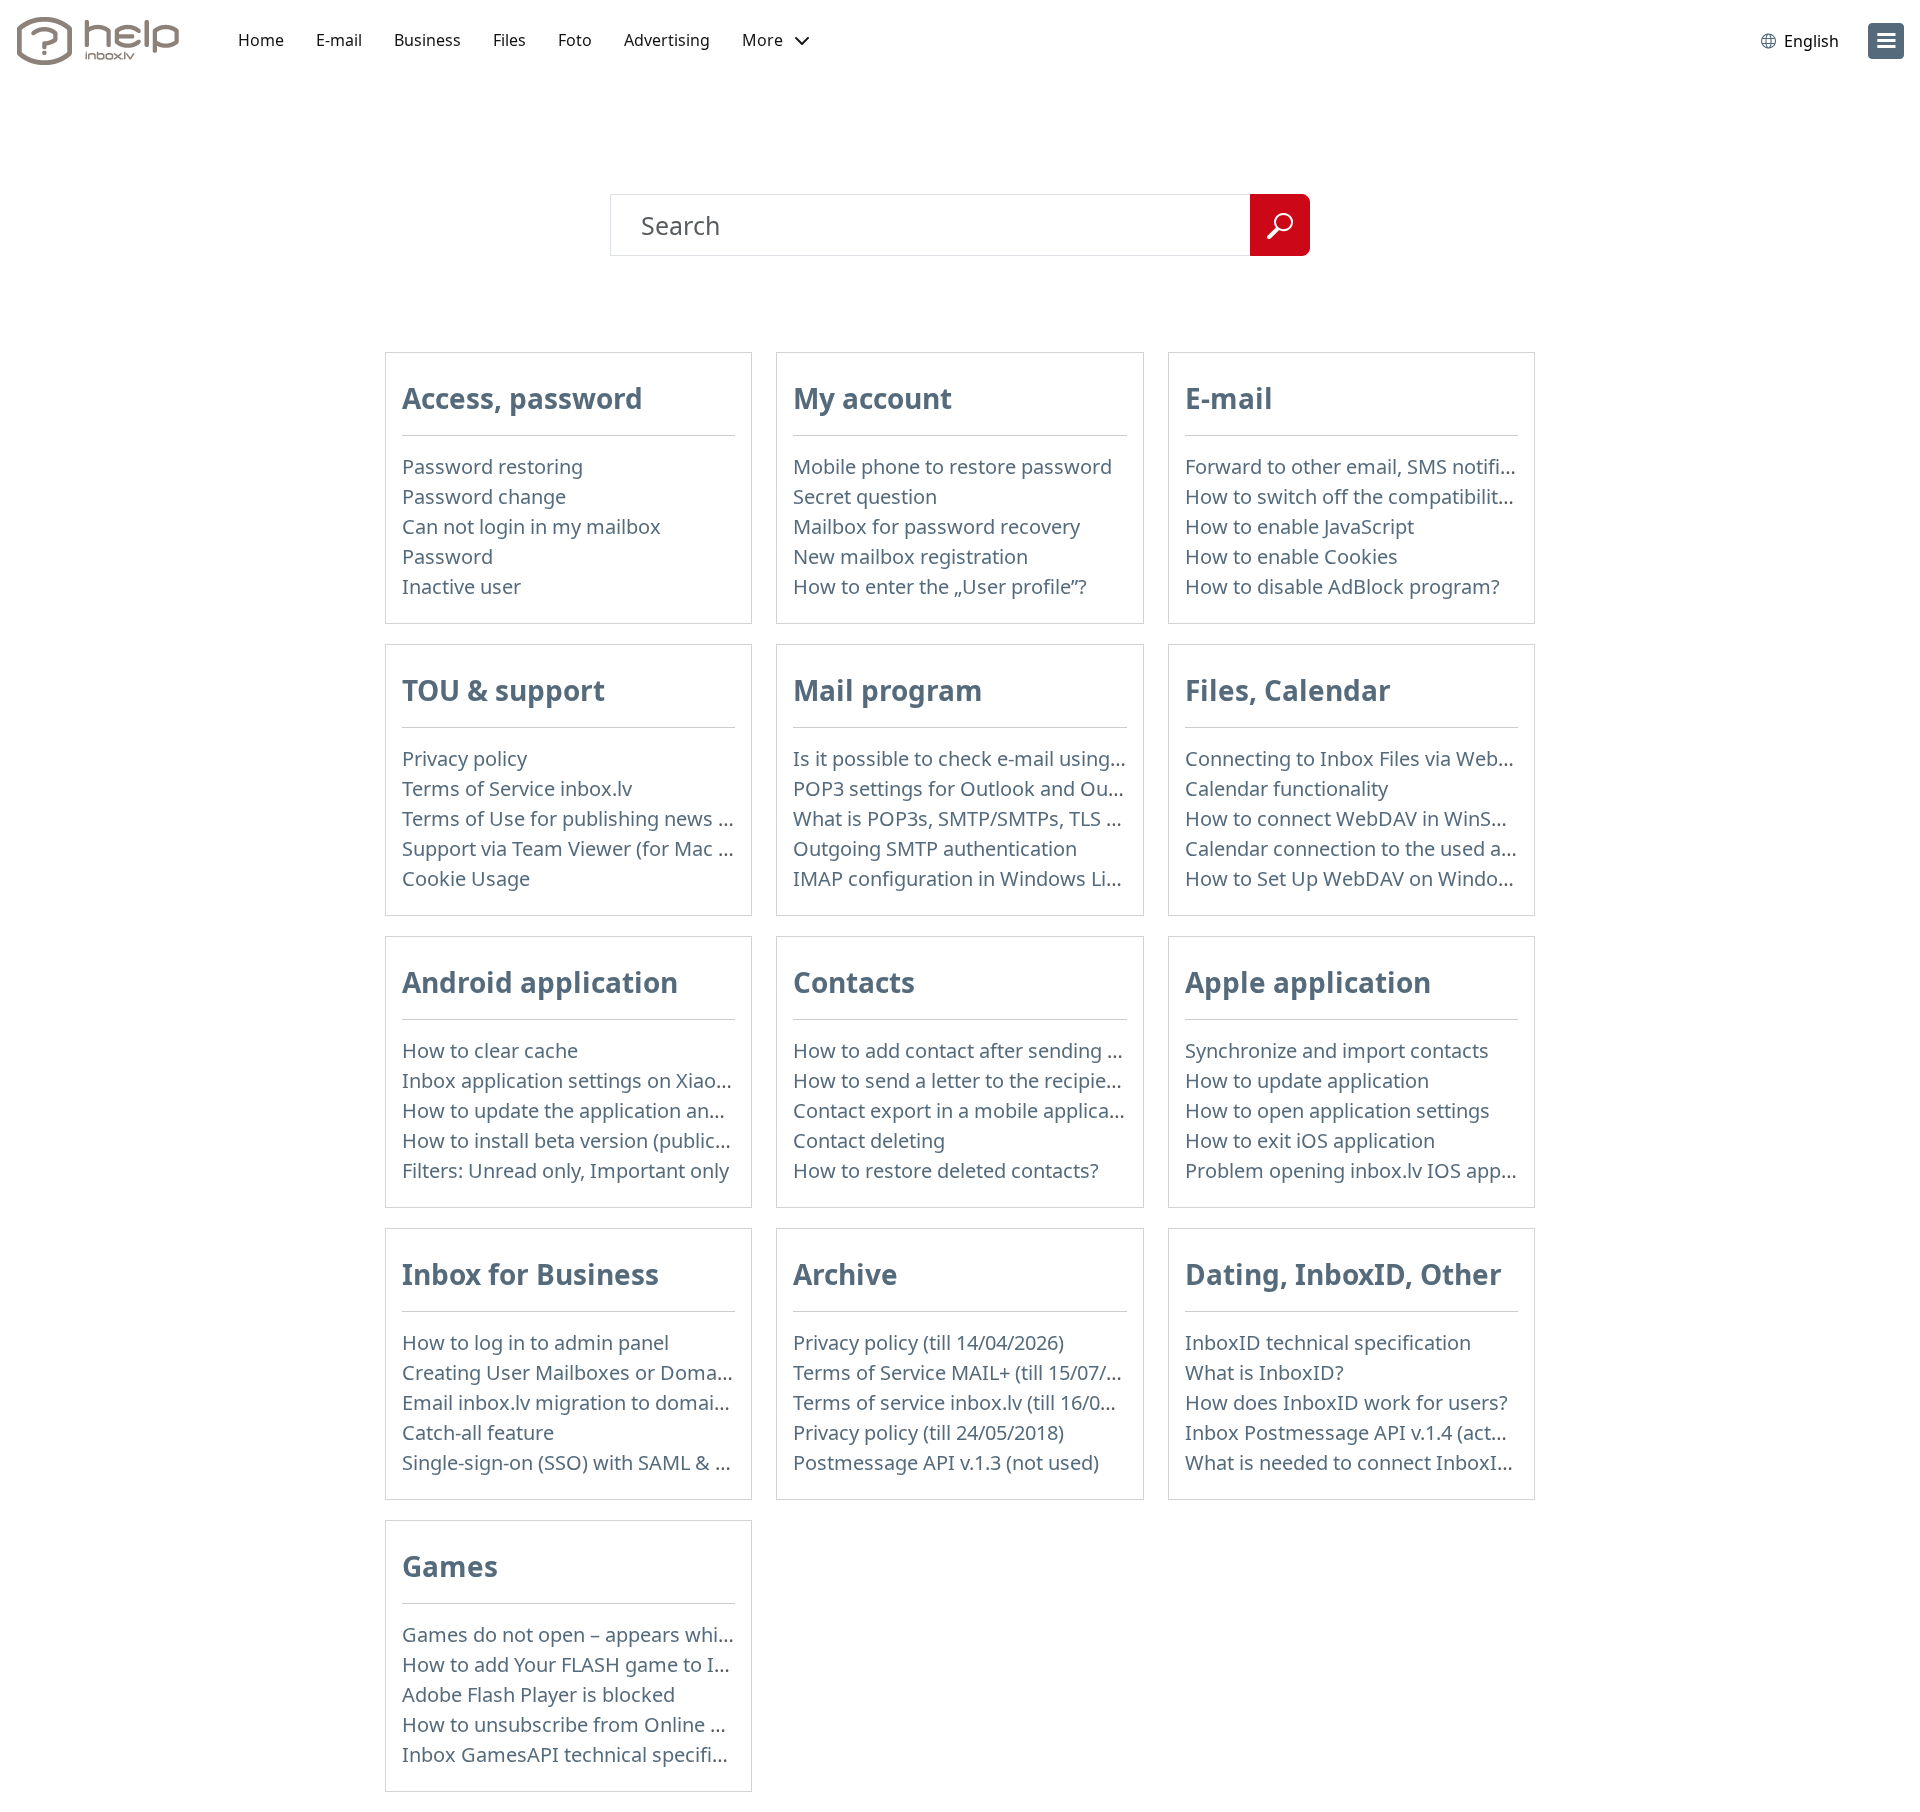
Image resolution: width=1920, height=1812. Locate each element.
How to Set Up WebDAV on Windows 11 (1368, 878)
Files (509, 40)
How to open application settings (1337, 1110)
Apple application (1308, 982)
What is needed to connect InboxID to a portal (1398, 1462)
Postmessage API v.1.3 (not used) (946, 1462)
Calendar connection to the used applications (1393, 848)
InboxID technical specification (1328, 1342)
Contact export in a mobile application (969, 1110)
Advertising (667, 40)
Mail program (888, 690)
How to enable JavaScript (1299, 526)
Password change (484, 496)
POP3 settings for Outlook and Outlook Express (1013, 788)
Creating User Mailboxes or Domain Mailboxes (618, 1372)
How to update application (1307, 1080)
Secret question (865, 496)
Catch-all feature (478, 1432)
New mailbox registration (910, 556)
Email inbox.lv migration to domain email (592, 1402)
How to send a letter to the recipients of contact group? (1048, 1080)
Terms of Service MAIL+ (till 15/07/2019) (974, 1372)
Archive (845, 1274)
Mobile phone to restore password (952, 466)
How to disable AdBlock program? (1342, 586)
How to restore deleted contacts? (946, 1170)
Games (450, 1566)
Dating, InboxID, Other (1343, 1274)
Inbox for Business (530, 1274)
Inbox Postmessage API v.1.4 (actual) (1355, 1432)
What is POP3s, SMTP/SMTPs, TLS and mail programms (1047, 818)
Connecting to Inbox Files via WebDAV (1361, 758)
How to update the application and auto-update (620, 1110)
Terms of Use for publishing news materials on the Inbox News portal (723, 818)
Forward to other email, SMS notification (1371, 466)
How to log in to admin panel (535, 1342)
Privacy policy (464, 758)
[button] (775, 41)
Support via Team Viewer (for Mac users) (588, 848)
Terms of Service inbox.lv (517, 788)
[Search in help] (1280, 225)
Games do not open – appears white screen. (605, 1634)
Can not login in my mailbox (531, 526)
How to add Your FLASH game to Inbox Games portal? (651, 1664)
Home (261, 40)
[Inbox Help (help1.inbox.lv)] (105, 41)
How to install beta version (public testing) (596, 1140)
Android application (540, 982)
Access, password (522, 398)
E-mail (339, 40)
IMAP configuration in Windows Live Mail (982, 878)
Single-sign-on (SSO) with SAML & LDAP (583, 1462)
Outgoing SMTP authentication (935, 848)
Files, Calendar (1288, 690)
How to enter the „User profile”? (940, 586)
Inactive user (461, 586)
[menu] (1886, 41)
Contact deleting (869, 1140)
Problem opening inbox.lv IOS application (1376, 1170)
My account (872, 398)
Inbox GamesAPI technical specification (585, 1754)
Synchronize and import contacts (1337, 1050)
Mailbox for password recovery (936, 526)
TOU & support (503, 690)
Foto (575, 40)
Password (447, 556)
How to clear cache (490, 1050)
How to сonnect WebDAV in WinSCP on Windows (1410, 818)
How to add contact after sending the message (1009, 1050)
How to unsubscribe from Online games (587, 1724)
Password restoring (492, 466)
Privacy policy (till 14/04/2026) (928, 1342)
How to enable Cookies (1291, 556)
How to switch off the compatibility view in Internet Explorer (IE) (1480, 496)
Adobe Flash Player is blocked (538, 1694)
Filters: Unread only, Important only (565, 1170)
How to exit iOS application (1310, 1140)
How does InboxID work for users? (1346, 1402)
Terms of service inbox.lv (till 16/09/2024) (980, 1402)
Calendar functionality (1286, 788)
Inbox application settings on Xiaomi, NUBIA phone (639, 1080)
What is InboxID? (1264, 1372)
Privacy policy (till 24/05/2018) (928, 1432)
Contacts (854, 982)
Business (427, 40)
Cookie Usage (466, 878)
